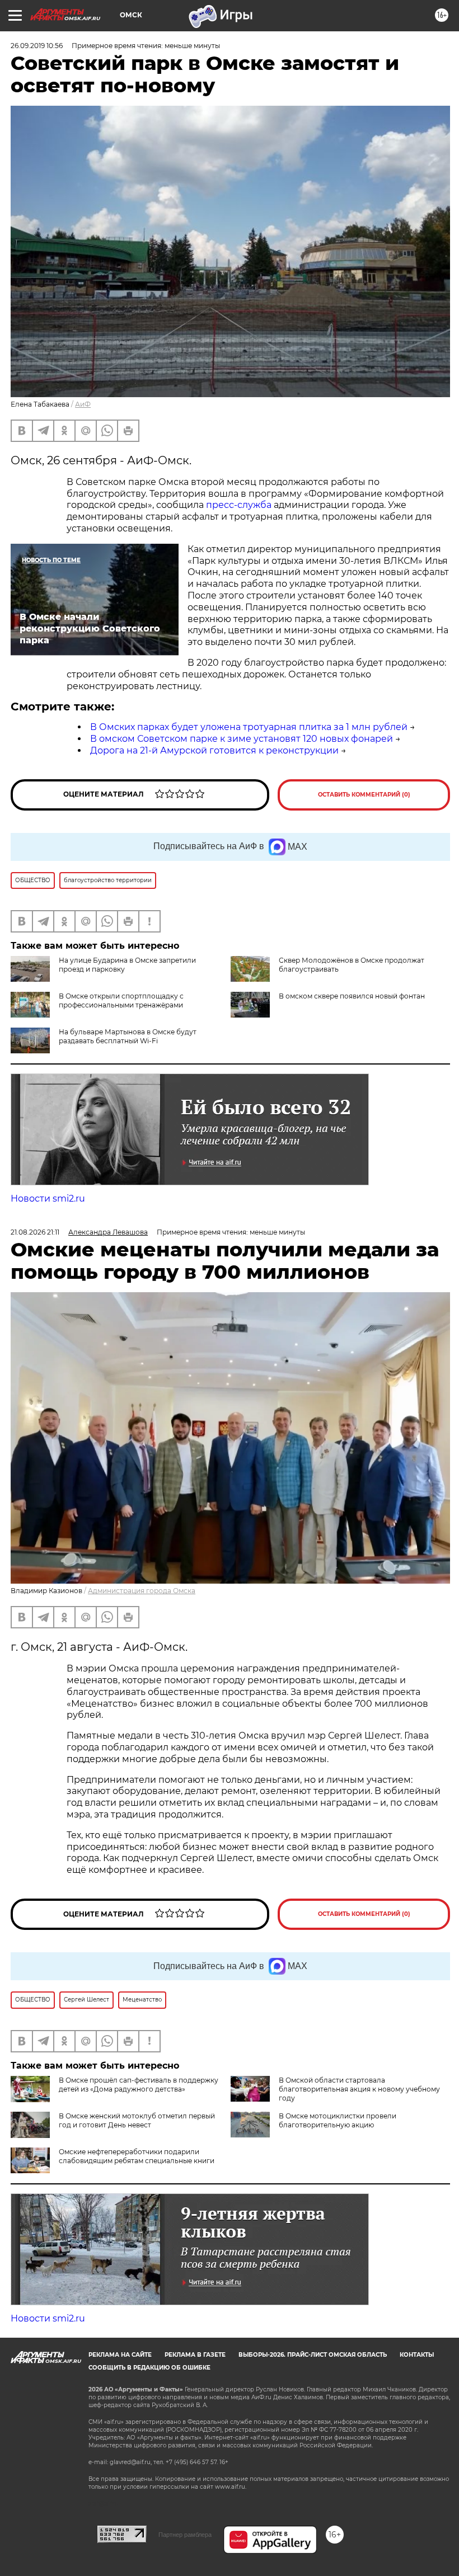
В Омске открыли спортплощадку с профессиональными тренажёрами (121, 1000)
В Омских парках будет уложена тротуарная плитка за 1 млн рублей (249, 727)
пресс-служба (239, 505)
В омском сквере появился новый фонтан (352, 996)
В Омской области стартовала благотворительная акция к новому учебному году (359, 2089)
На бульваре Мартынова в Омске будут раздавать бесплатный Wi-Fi (128, 1036)
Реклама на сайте (120, 2355)
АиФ (83, 404)
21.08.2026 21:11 (35, 1232)
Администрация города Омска (142, 1591)
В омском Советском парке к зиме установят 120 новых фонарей (242, 739)
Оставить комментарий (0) (364, 795)
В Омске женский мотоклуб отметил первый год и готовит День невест (137, 2120)
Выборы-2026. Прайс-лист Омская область (313, 2355)
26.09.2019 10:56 (37, 46)
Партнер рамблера (185, 2535)
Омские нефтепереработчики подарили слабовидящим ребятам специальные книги (137, 2156)
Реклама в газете (195, 2355)
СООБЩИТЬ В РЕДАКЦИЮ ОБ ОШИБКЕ (149, 2368)
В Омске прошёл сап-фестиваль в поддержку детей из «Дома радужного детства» (139, 2085)
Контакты (417, 2355)
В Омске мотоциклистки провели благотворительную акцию (338, 2120)
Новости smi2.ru (48, 1198)
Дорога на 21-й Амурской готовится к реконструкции (214, 750)
